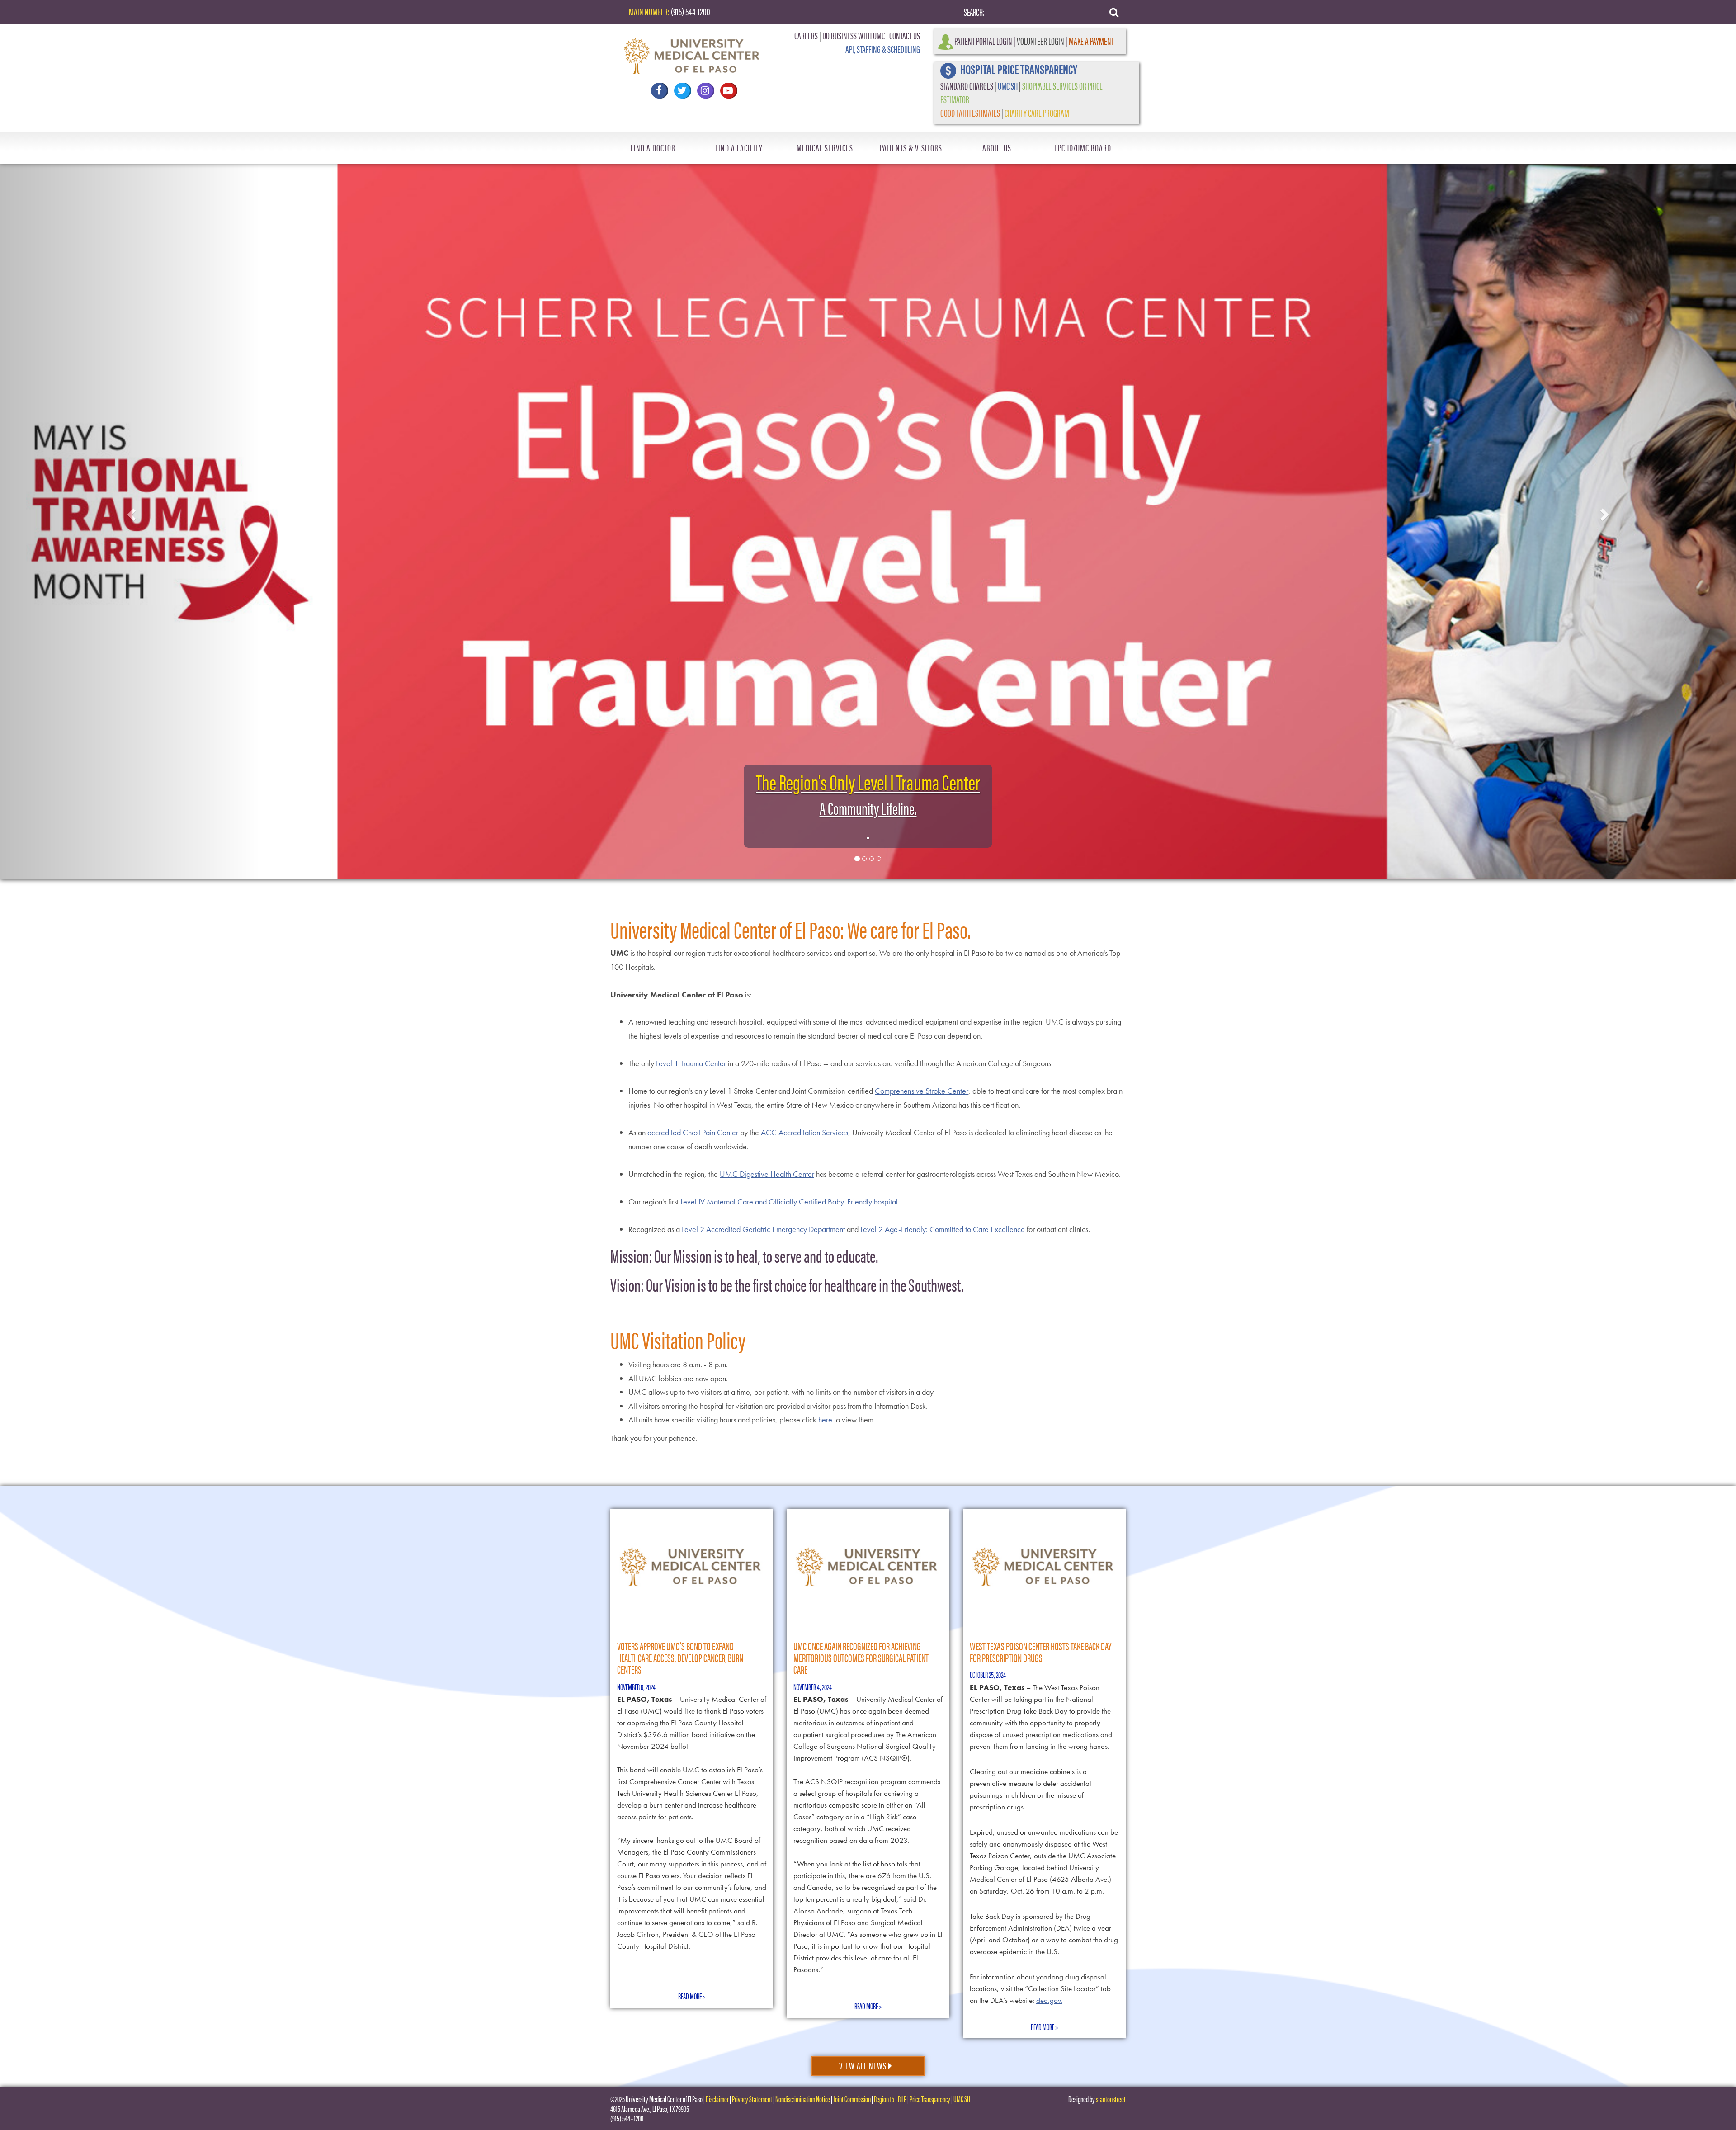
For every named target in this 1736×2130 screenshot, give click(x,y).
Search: (974, 12)
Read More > (692, 1996)
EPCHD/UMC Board (1083, 147)
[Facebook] (659, 91)
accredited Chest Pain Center (693, 1132)
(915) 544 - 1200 (627, 2118)
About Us (997, 147)
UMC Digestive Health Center (767, 1174)
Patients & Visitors (911, 147)
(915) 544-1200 (691, 11)
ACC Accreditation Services (804, 1132)
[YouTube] (728, 91)
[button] (130, 512)
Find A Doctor (653, 147)
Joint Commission (852, 2099)
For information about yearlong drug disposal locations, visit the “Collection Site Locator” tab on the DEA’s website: (1040, 1988)
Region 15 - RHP (890, 2099)
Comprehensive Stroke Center (922, 1091)
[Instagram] (705, 91)
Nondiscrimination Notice (803, 2099)
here (825, 1419)
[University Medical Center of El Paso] (692, 52)
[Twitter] (682, 91)
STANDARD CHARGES (967, 85)
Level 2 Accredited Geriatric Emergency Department (763, 1229)
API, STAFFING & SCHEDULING (883, 49)
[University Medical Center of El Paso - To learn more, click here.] (868, 512)
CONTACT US (905, 35)
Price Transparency (930, 2099)
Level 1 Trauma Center (692, 1063)
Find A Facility (739, 147)
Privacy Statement (752, 2099)
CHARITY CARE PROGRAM (1037, 112)
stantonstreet (1111, 2099)
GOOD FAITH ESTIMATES (970, 112)
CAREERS (806, 35)
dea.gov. (1049, 2000)
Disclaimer (717, 2099)
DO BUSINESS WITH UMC (854, 35)
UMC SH (1008, 85)
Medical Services (825, 147)
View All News (864, 2065)
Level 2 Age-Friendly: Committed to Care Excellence (943, 1229)
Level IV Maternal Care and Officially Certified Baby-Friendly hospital (789, 1202)
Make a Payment (1091, 40)
